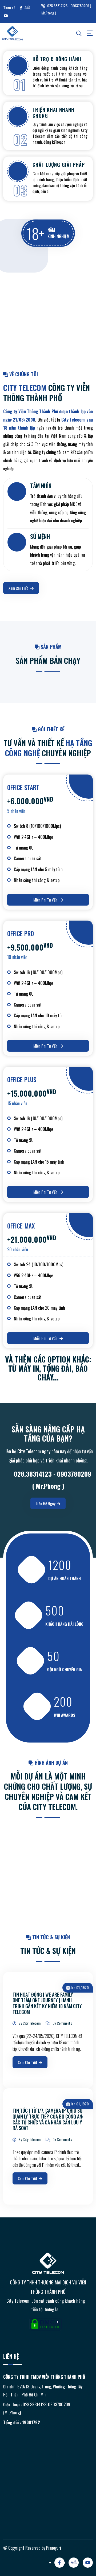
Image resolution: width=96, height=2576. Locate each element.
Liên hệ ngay (46, 1503)
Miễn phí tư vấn (46, 900)
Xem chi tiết (19, 588)
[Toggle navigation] (90, 33)
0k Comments (62, 2023)
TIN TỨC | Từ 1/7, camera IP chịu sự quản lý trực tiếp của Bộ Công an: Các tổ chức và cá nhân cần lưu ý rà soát (48, 2119)
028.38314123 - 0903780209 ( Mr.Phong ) (66, 9)
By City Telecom (29, 2023)
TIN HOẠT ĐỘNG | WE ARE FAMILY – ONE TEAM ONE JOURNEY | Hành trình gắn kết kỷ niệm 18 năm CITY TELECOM (47, 2003)
